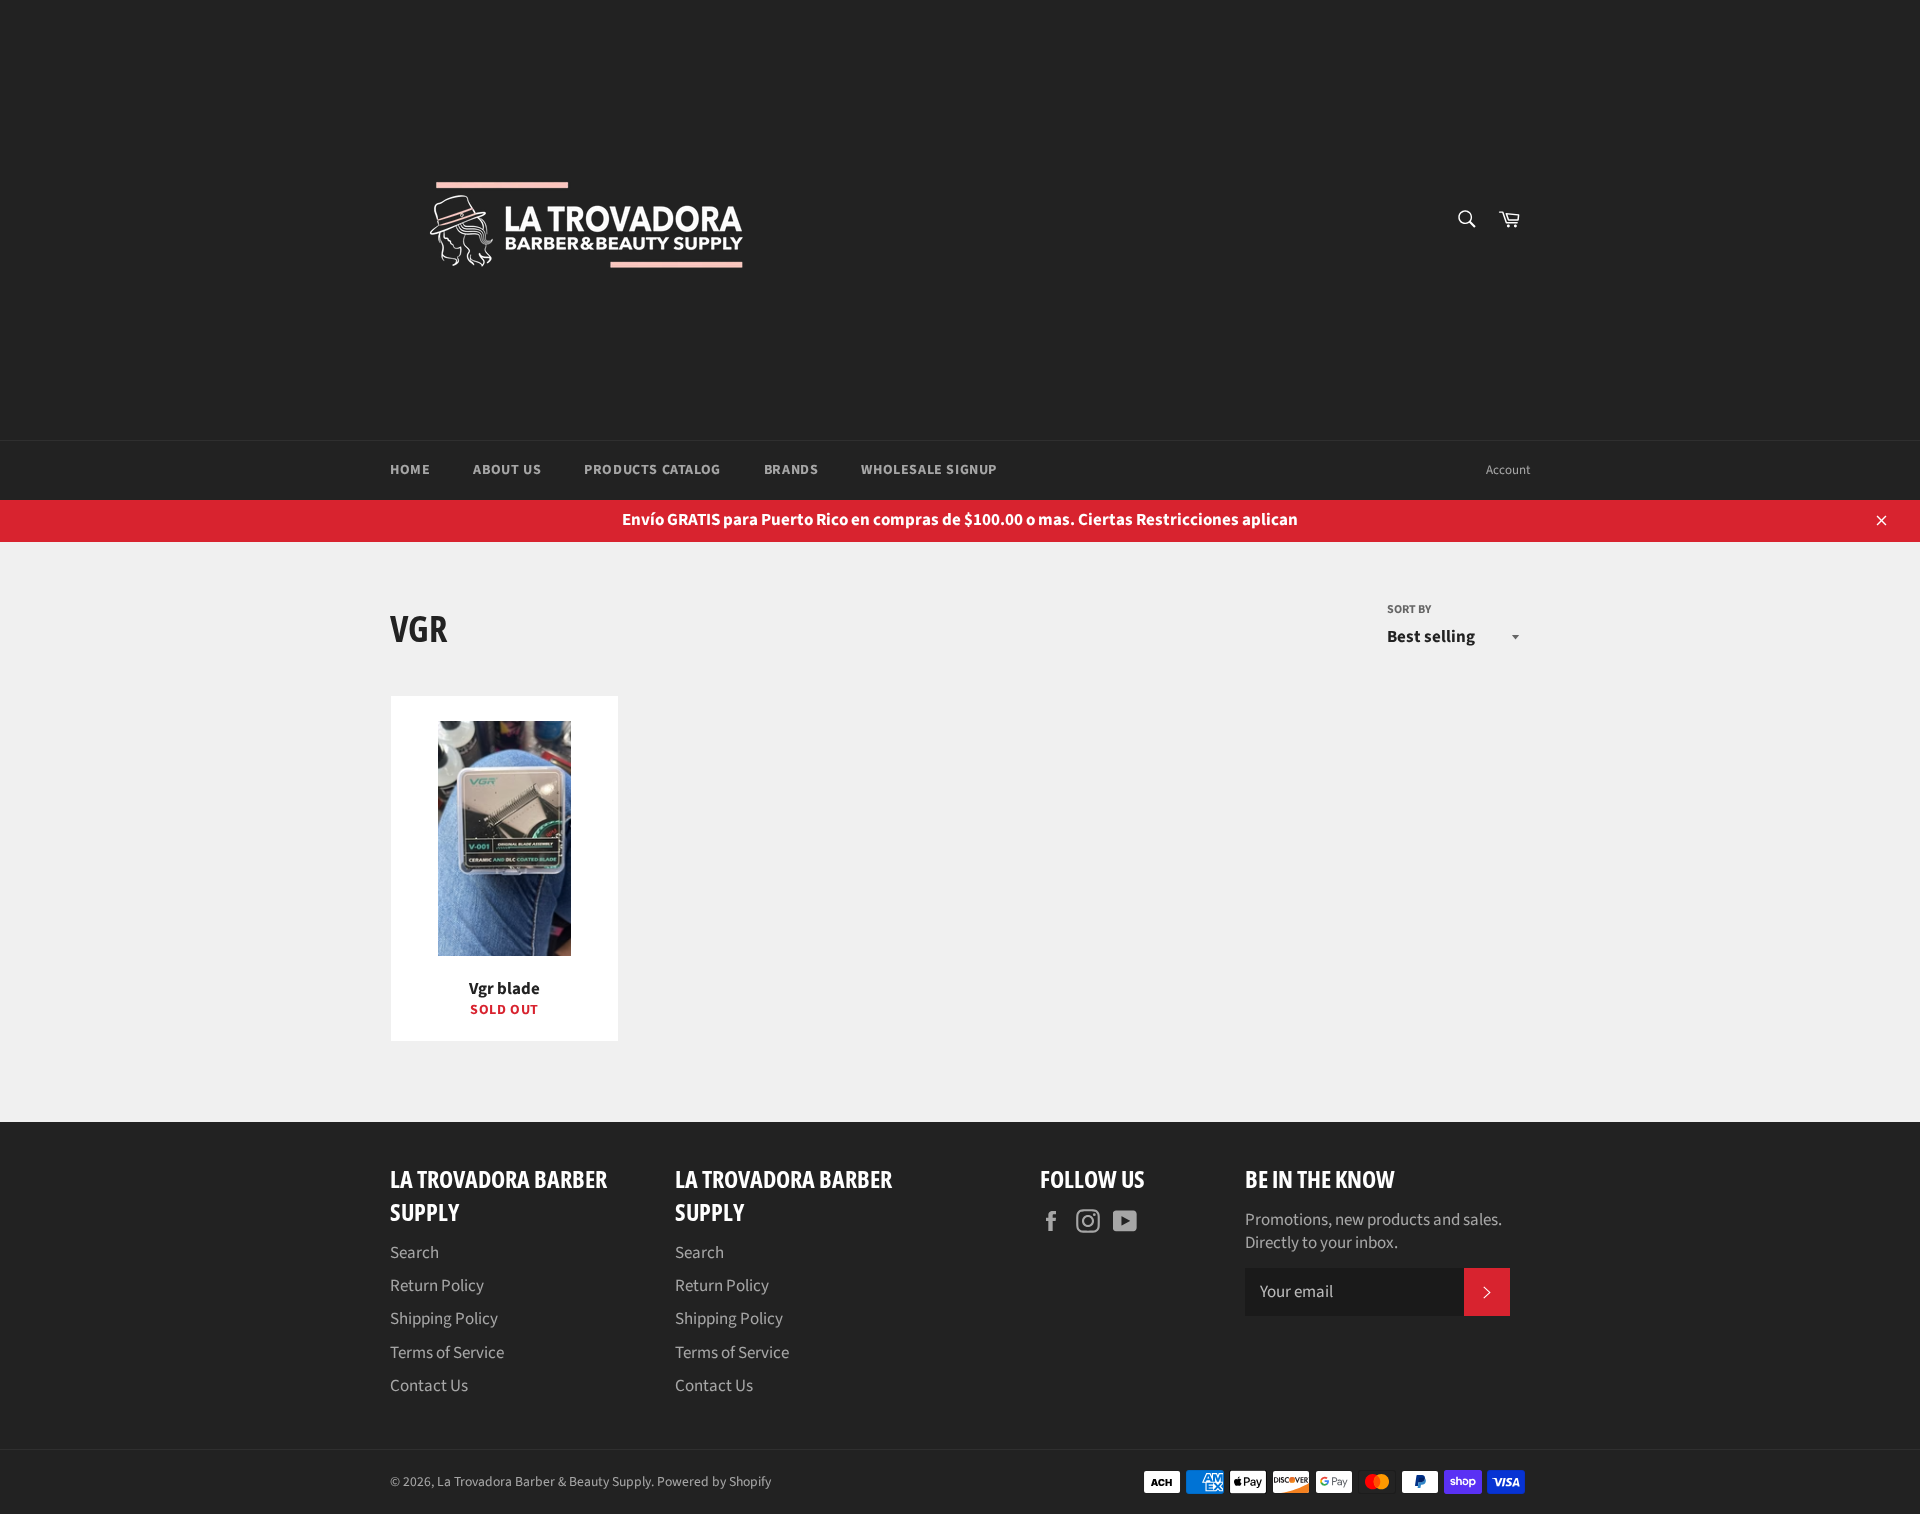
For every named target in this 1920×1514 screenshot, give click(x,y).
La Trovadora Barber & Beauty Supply (544, 1481)
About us (507, 470)
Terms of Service (447, 1353)
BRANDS (791, 470)
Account (1508, 470)
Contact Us (429, 1386)
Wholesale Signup (929, 470)
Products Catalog (652, 470)
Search (414, 1253)
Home (410, 470)
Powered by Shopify (714, 1481)
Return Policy (437, 1286)
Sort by (1409, 610)
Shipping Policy (444, 1319)
